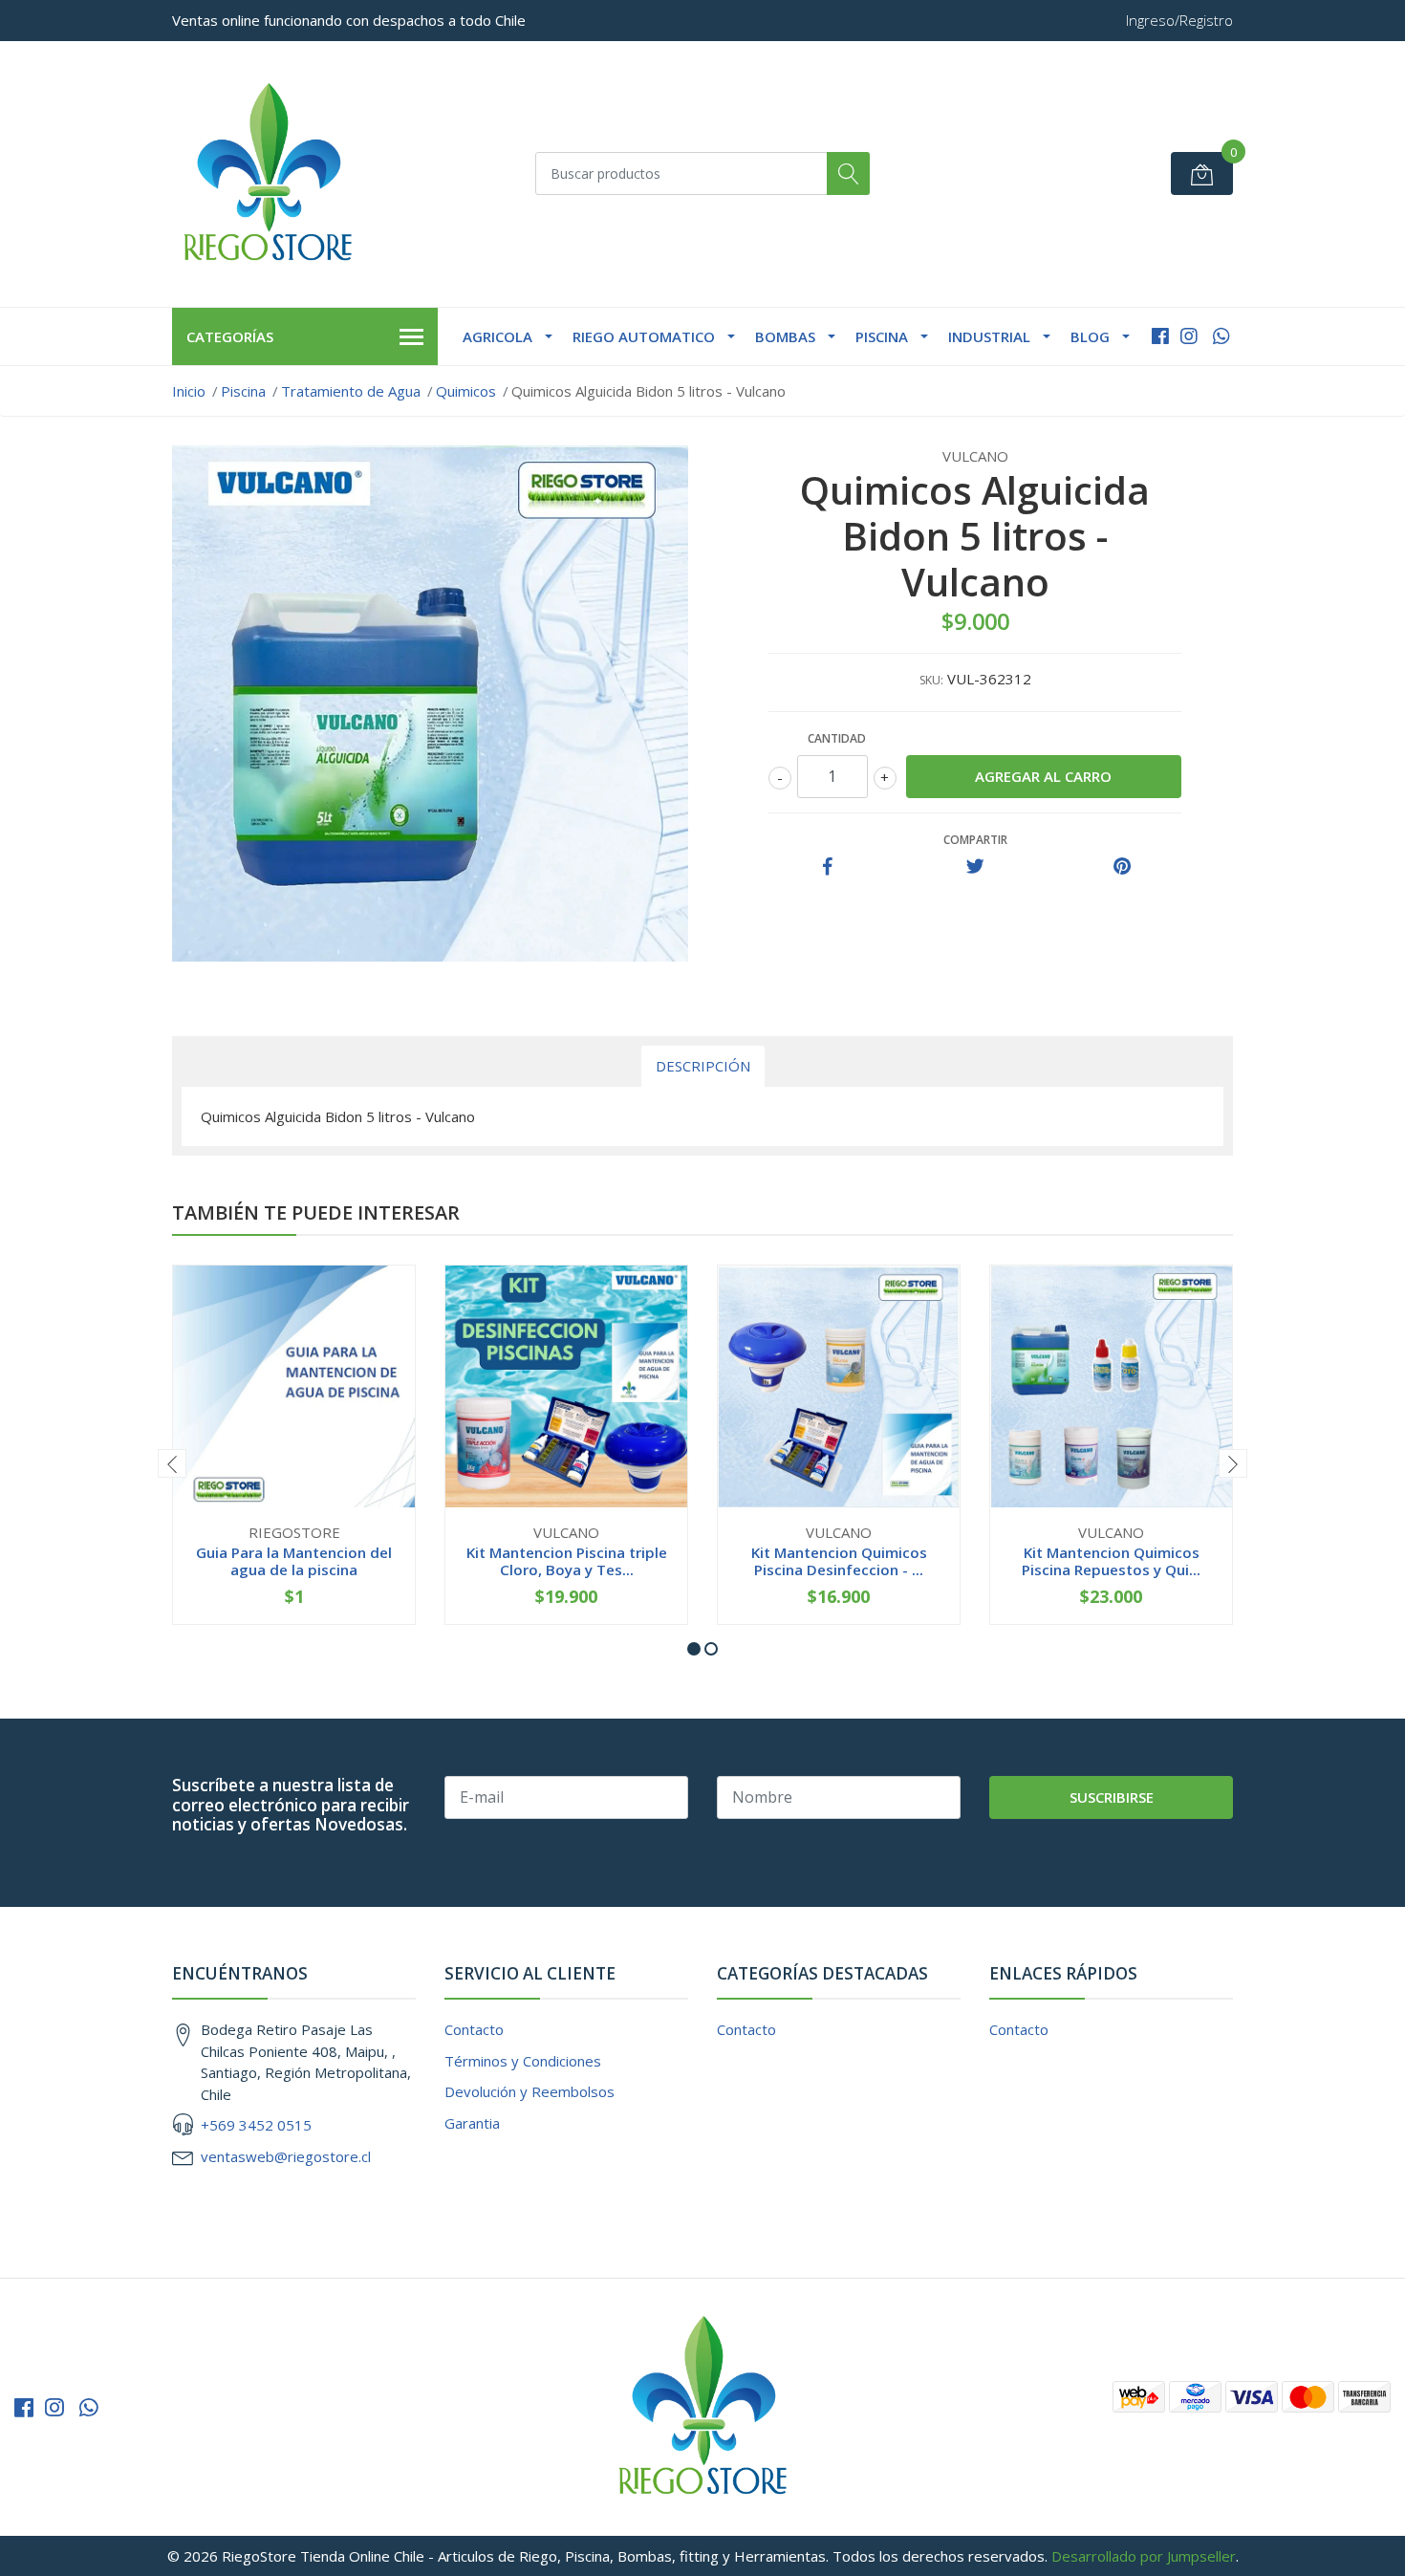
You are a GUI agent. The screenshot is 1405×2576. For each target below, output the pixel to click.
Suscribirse (1112, 1797)
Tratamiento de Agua (351, 391)
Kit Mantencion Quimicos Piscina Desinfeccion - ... (839, 1561)
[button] (694, 1649)
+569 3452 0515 (256, 2125)
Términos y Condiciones (523, 2061)
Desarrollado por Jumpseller (1144, 2556)
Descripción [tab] (703, 1066)
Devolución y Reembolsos (530, 2091)
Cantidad (837, 738)
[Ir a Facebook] (1160, 336)
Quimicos (466, 391)
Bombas (785, 336)
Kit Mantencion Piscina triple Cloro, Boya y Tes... (567, 1561)
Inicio (189, 391)
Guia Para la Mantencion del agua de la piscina (294, 1561)
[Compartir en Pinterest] (1122, 867)
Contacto (474, 2029)
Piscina (882, 336)
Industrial (989, 336)
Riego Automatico (644, 336)
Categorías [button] (230, 336)
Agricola (497, 336)
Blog (1090, 336)
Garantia (472, 2123)
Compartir (975, 840)
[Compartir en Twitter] (975, 867)
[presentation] (172, 1463)
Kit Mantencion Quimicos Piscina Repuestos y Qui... (1111, 1561)
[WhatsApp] (1221, 336)
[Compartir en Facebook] (828, 867)
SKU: (931, 680)
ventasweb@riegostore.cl (286, 2156)
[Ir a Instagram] (1189, 336)
